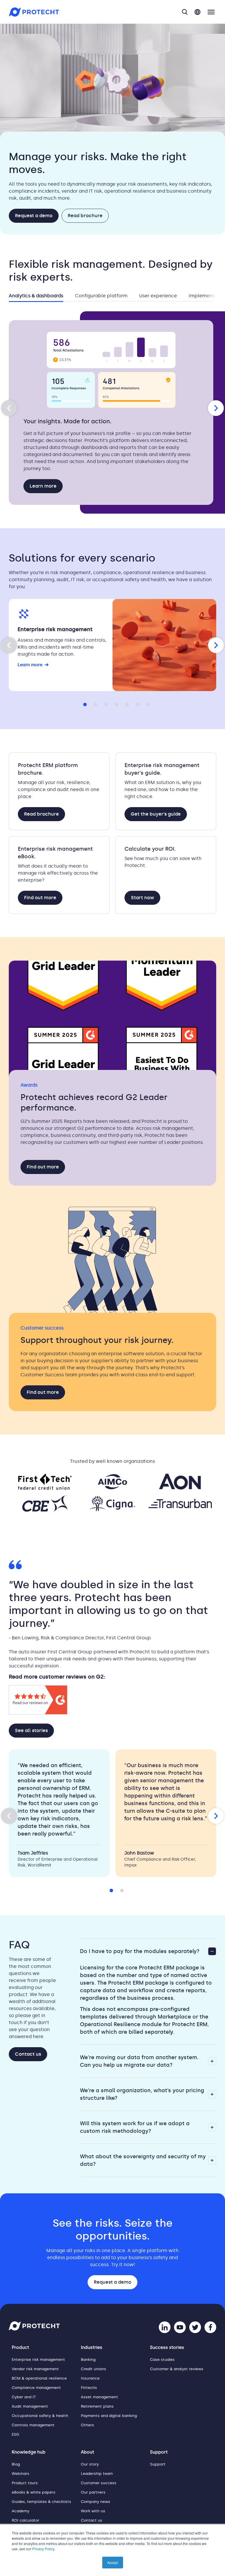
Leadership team (97, 2474)
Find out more (40, 898)
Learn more (43, 486)
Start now (143, 898)
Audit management (30, 2406)
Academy (21, 2511)
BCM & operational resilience (39, 2378)
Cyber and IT (24, 2397)
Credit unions (93, 2369)
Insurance (90, 2378)
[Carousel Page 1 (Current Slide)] (83, 703)
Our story (90, 2464)
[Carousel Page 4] (115, 703)
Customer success (99, 2483)
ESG (16, 2434)
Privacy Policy (43, 2549)
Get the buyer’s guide (156, 814)
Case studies (162, 2360)
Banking (88, 2360)
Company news (96, 2502)
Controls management (33, 2425)
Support (158, 2464)
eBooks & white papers (34, 2492)
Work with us (93, 2511)
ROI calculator (25, 2520)
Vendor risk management (35, 2369)
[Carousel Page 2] (94, 703)
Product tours (25, 2483)
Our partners (93, 2492)
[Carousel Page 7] (146, 703)
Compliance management (36, 2388)
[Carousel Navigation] (112, 408)
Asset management (99, 2397)
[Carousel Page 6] (136, 703)
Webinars (21, 2474)
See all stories (31, 1730)
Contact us (28, 2054)
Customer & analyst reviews (177, 2369)
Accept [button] (113, 2562)
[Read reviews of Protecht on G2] (38, 1713)
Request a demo (34, 216)
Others (87, 2425)
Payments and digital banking (109, 2416)
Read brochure (85, 216)
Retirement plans (97, 2406)
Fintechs (89, 2388)
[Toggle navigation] (211, 12)
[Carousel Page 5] (125, 703)
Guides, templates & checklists (41, 2502)
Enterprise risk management (38, 2360)
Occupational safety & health (40, 2416)
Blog (16, 2464)
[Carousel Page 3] (104, 703)
